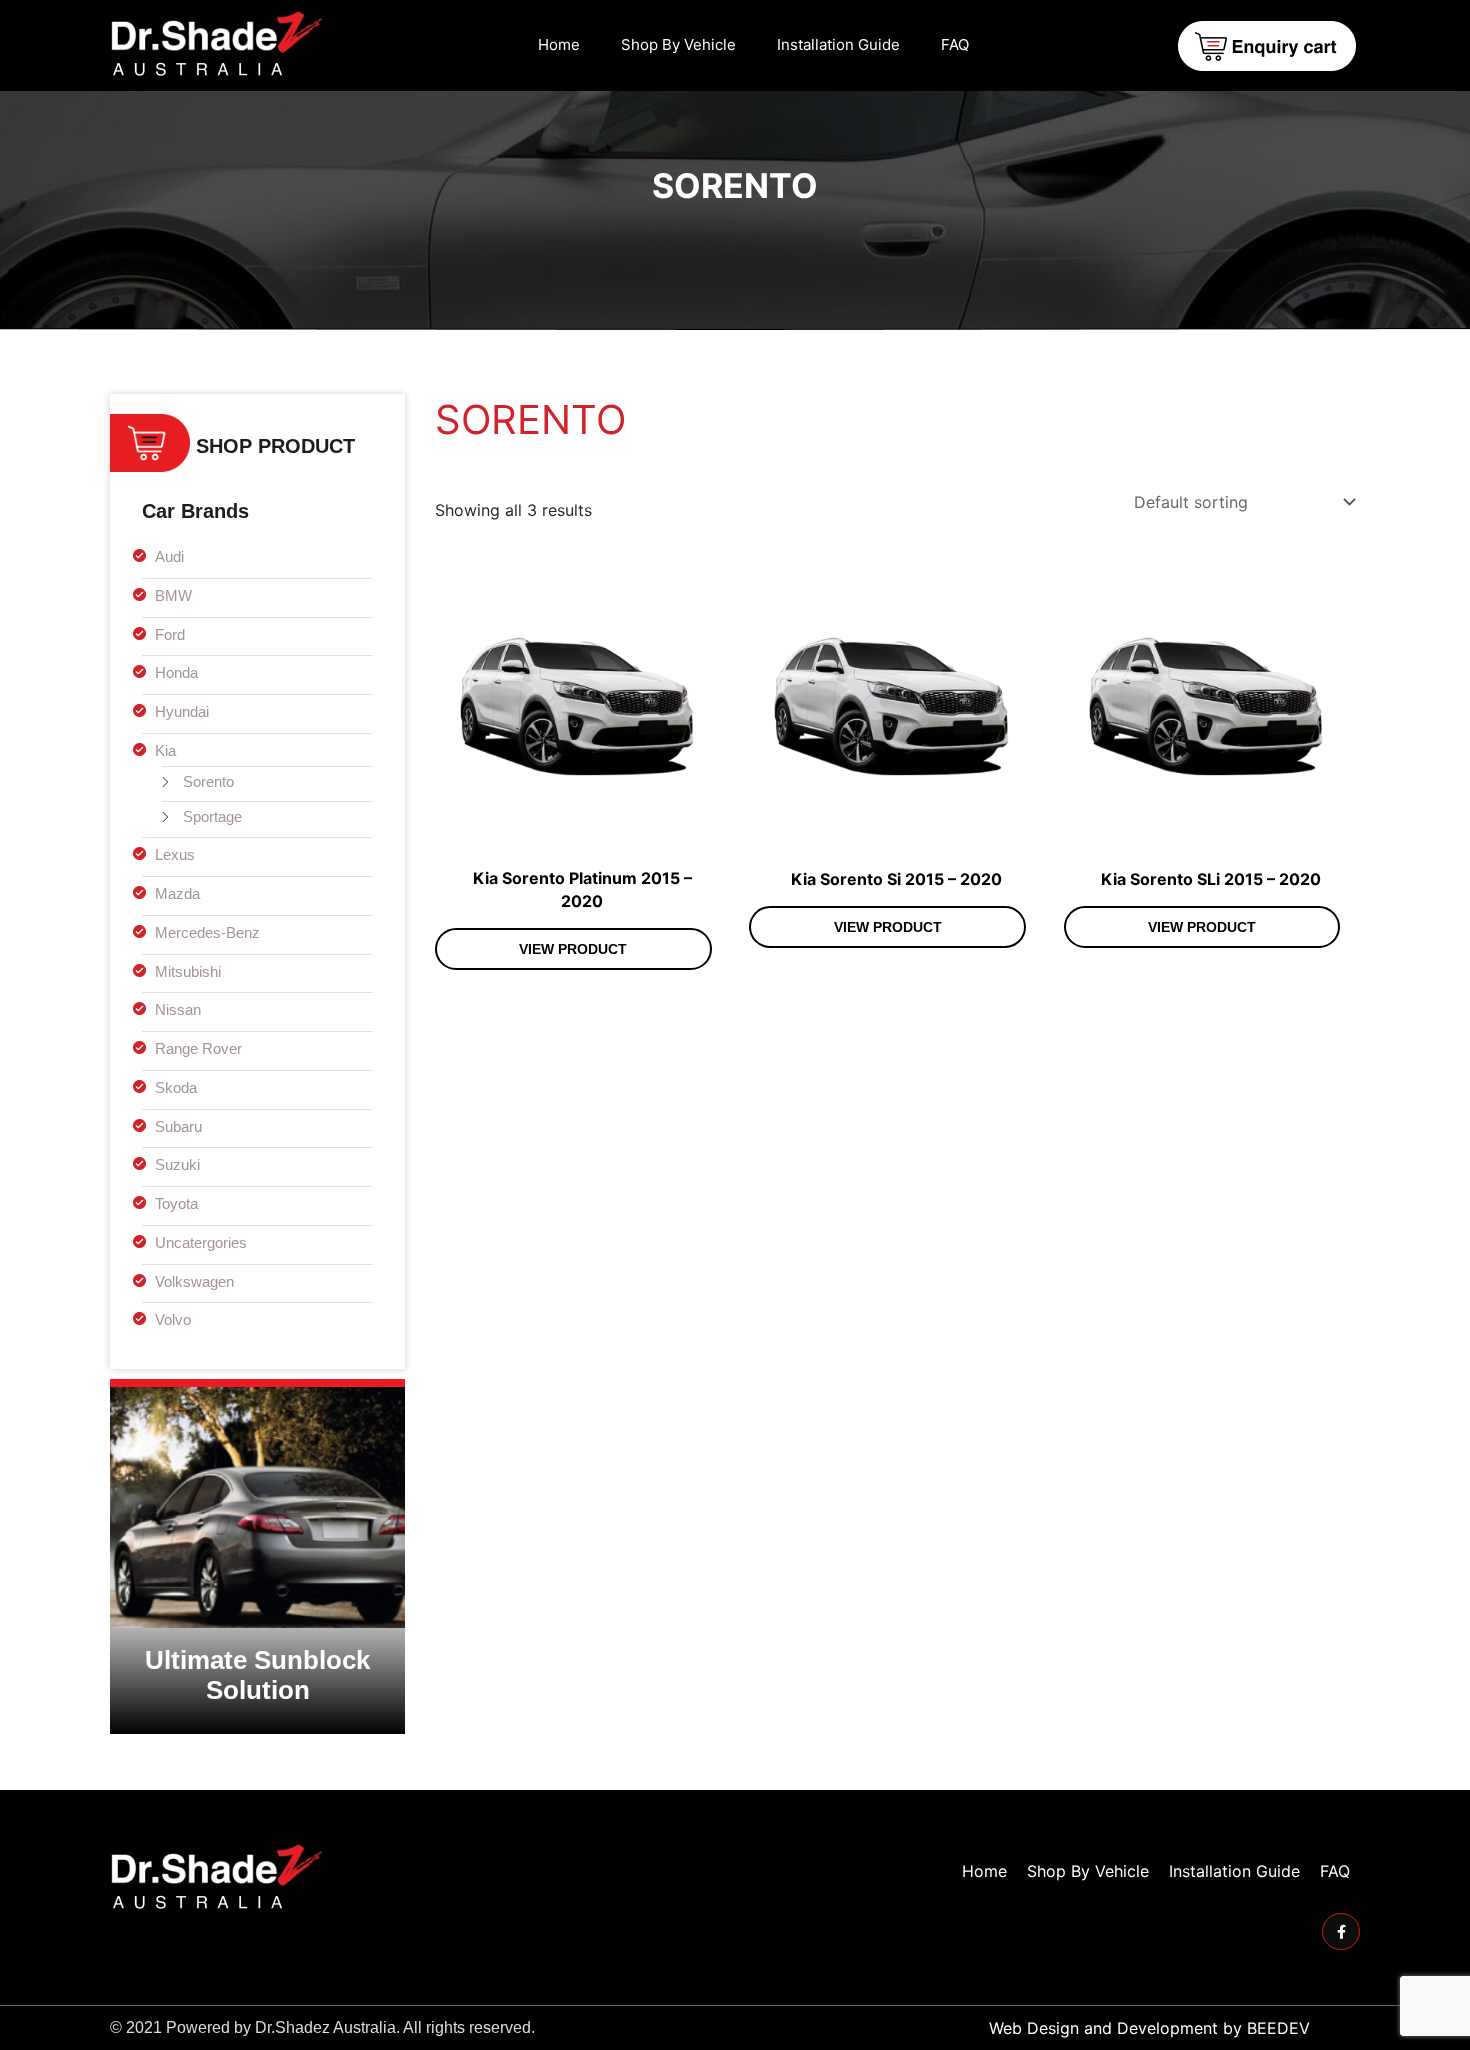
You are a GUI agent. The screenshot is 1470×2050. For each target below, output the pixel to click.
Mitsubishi (188, 971)
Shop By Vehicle (678, 44)
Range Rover (198, 1048)
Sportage (212, 816)
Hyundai (182, 711)
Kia (165, 750)
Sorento (208, 781)
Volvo (173, 1319)
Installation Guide (838, 44)
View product (573, 949)
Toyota (176, 1203)
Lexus (175, 854)
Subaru (178, 1126)
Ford (170, 634)
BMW (173, 595)
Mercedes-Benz (207, 932)
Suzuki (177, 1164)
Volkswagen (194, 1281)
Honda (176, 672)
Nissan (178, 1009)
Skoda (176, 1087)
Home (559, 44)
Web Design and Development (1103, 2028)
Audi (169, 556)
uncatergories (201, 1242)
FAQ (955, 44)
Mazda (177, 893)
